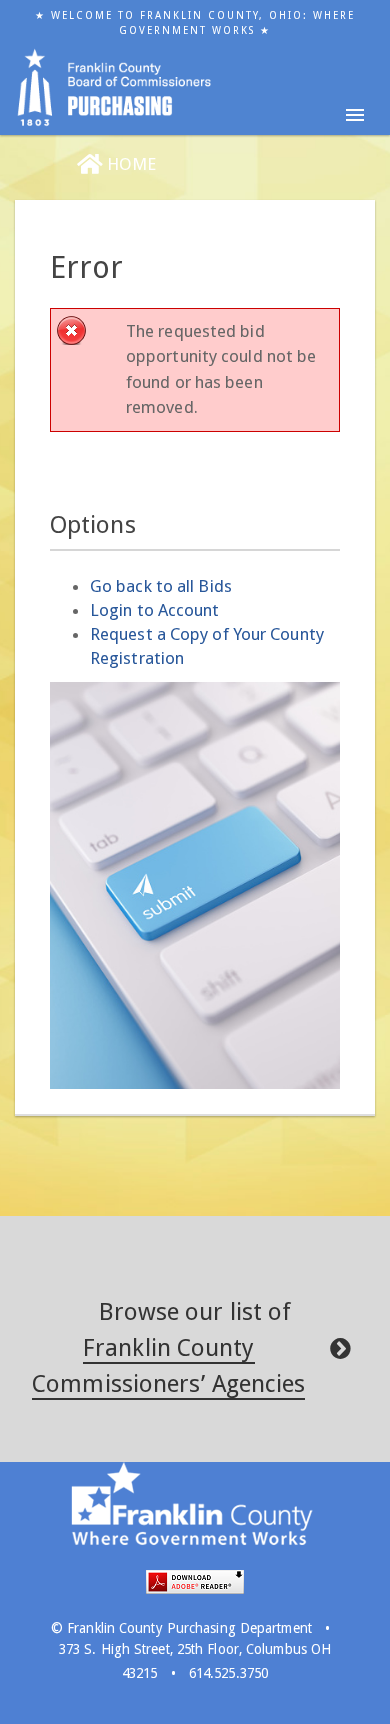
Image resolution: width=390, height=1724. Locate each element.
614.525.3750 (228, 1673)
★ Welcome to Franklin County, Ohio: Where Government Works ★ (195, 23)
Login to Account (155, 610)
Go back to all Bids (161, 586)
